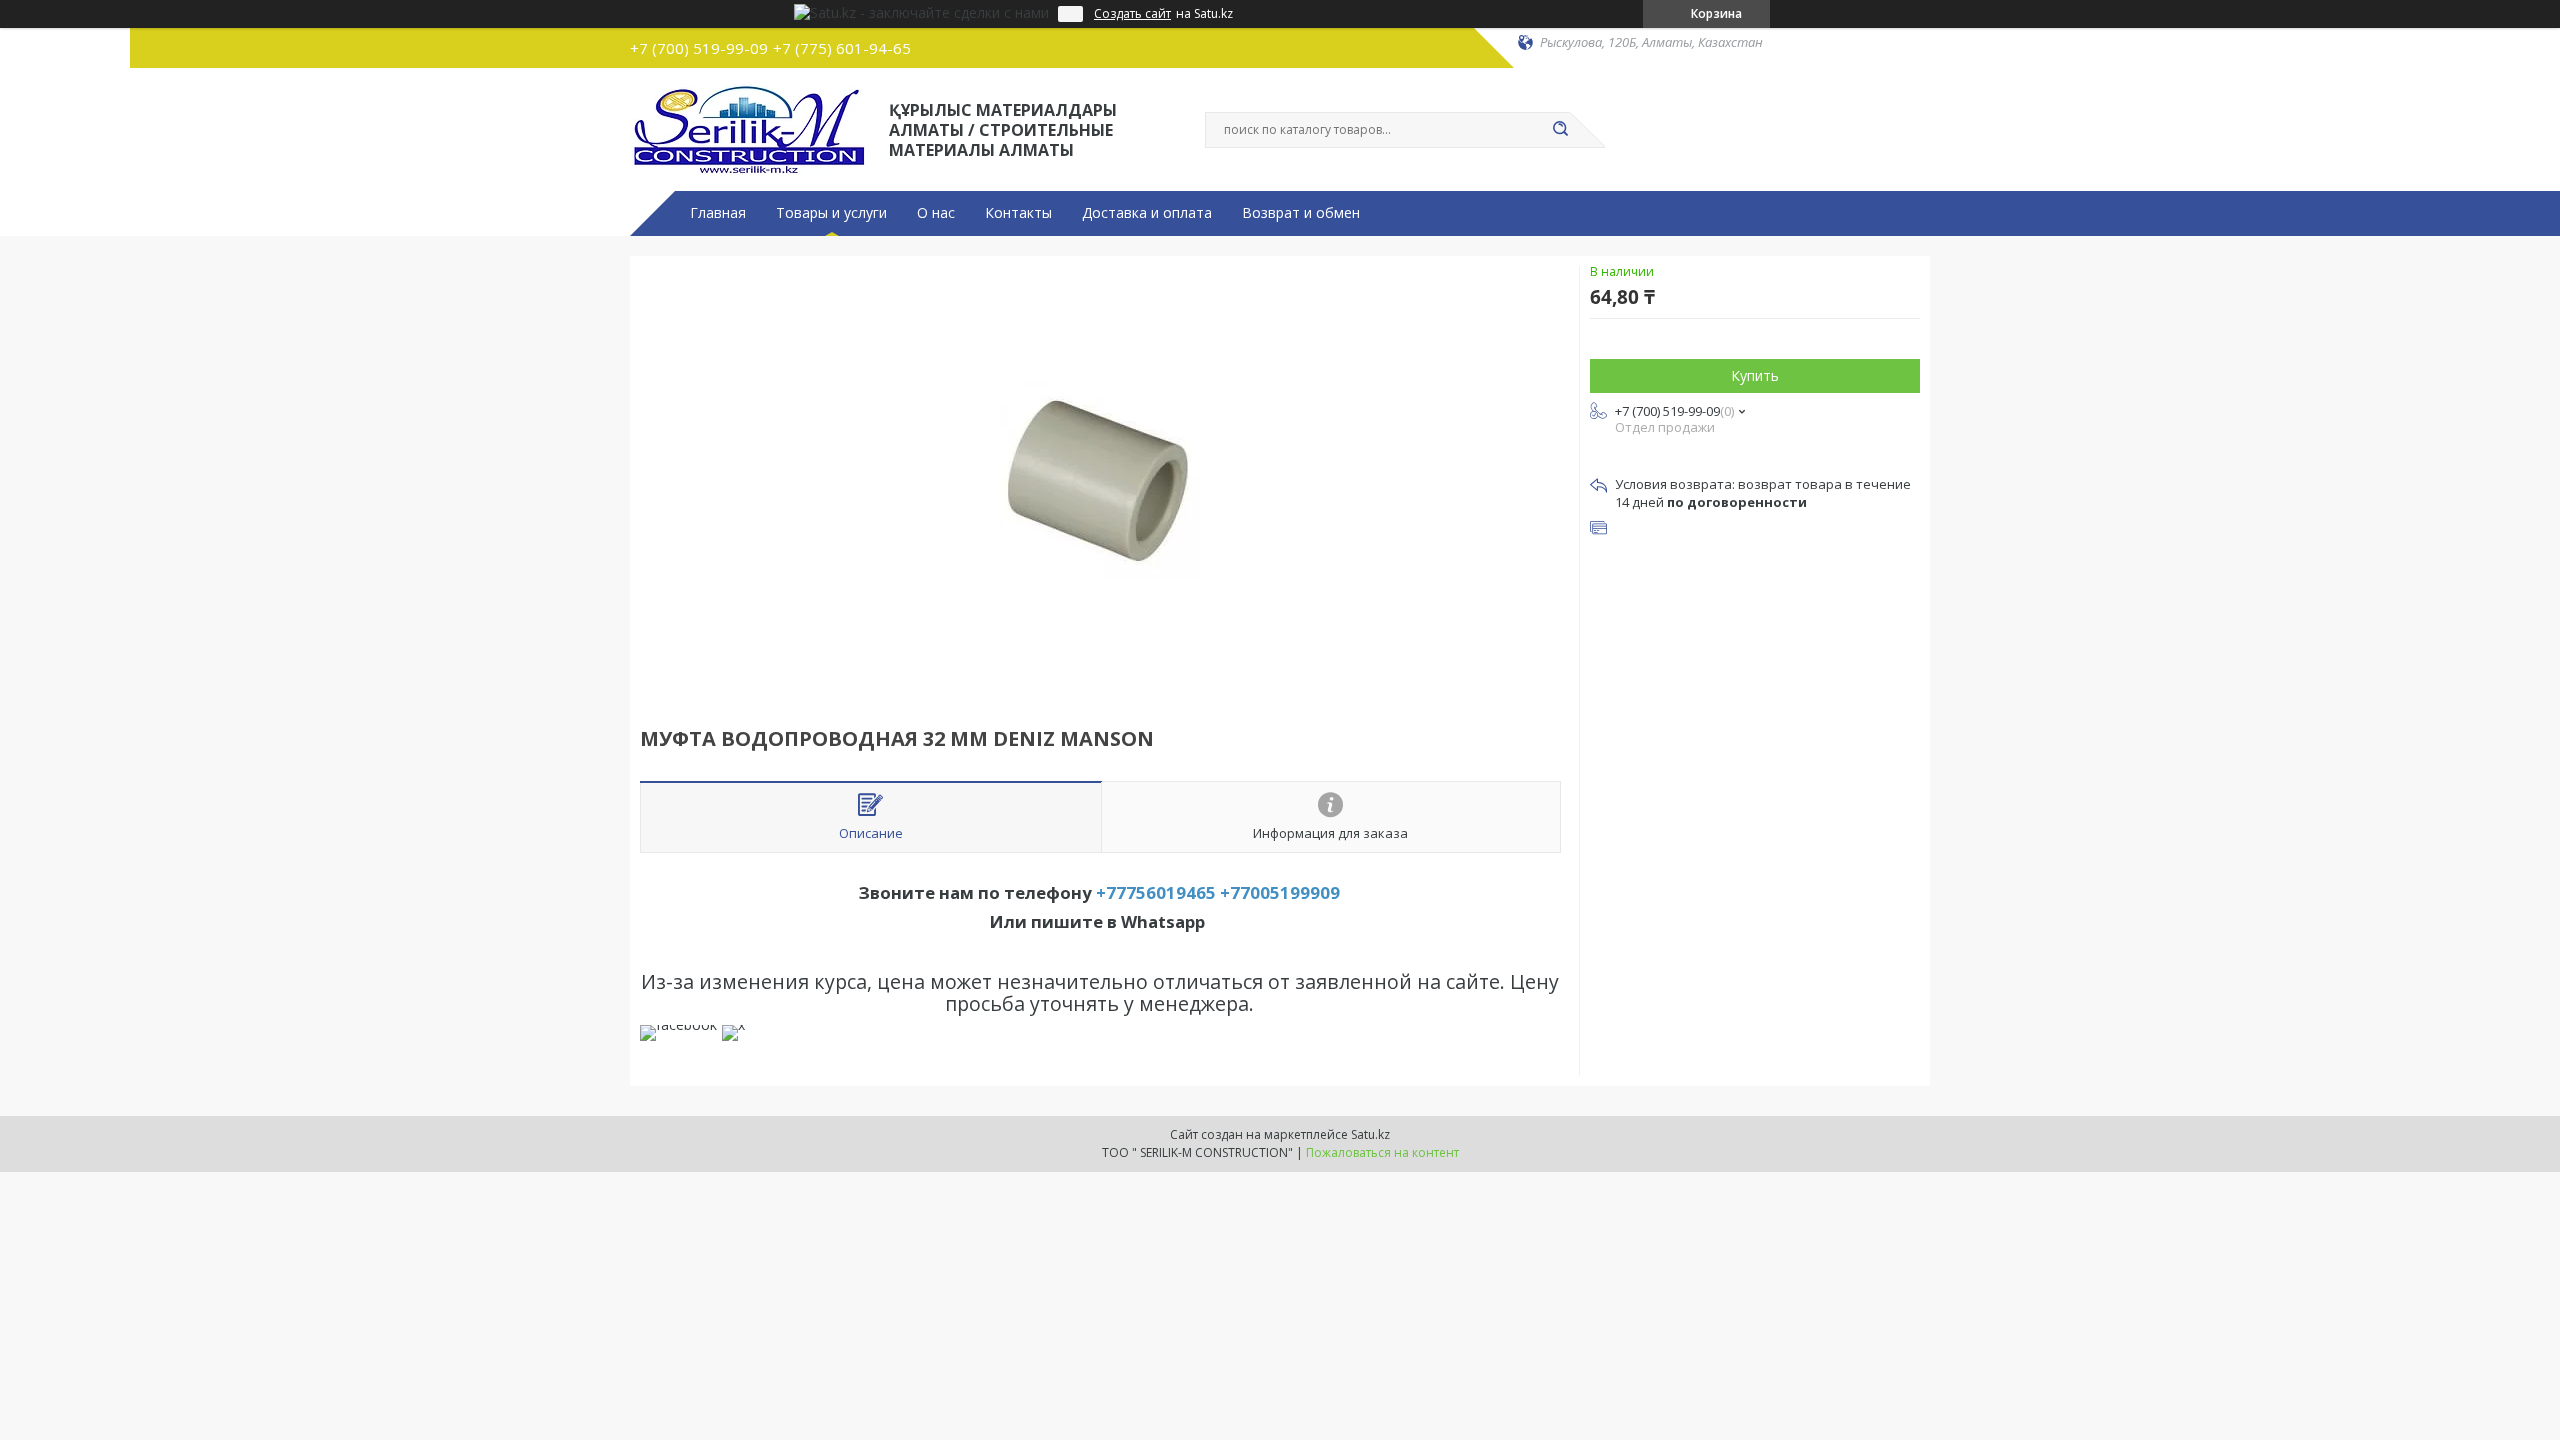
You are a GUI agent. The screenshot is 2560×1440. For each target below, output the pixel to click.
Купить (1755, 375)
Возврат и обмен (1301, 213)
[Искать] (1560, 130)
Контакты (1018, 213)
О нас (936, 213)
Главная (718, 213)
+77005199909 (1280, 892)
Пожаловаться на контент (1382, 1152)
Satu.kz (1370, 1134)
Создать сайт (1132, 14)
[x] (733, 1024)
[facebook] (678, 1024)
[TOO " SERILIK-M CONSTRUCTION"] (750, 128)
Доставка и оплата (1147, 213)
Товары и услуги (831, 213)
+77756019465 (1156, 892)
